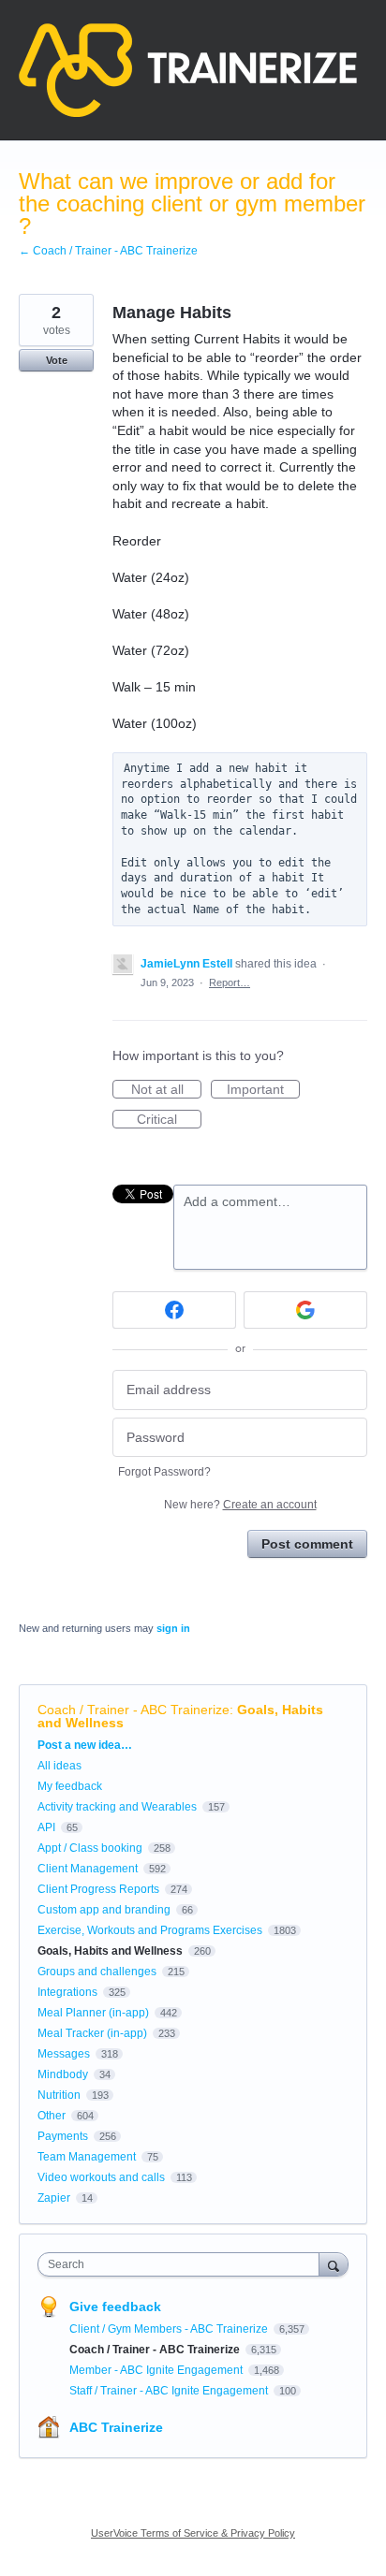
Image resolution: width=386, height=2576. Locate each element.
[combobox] (183, 2264)
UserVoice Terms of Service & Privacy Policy (193, 2533)
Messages (64, 2054)
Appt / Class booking (90, 1848)
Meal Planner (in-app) (93, 2013)
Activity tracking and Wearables (117, 1807)
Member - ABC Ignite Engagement (157, 2370)
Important (263, 1090)
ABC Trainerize (116, 2427)
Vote (57, 360)
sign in (173, 1628)
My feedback (70, 1786)
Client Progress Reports (98, 1889)
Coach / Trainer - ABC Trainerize (134, 1710)
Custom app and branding (104, 1910)
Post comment (307, 1544)
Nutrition (59, 2095)
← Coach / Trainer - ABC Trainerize (108, 251)
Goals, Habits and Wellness (110, 1951)
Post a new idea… (85, 1745)
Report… (230, 982)
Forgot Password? (164, 1472)
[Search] (334, 2264)
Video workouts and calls (101, 2177)
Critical (169, 1120)
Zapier (54, 2198)
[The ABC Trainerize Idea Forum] (188, 70)
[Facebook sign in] (174, 1310)
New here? (240, 1505)
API (46, 1827)
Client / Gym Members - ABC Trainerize (170, 2329)
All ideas (59, 1766)
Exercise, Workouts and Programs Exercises (150, 1930)
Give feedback (115, 2307)
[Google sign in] (305, 1310)
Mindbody (63, 2074)
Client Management (88, 1869)
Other (52, 2116)
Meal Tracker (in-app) (92, 2033)
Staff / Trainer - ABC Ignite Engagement (170, 2391)
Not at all (166, 1090)
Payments (63, 2136)
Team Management (87, 2157)
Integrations (67, 1992)
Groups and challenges (97, 1972)
